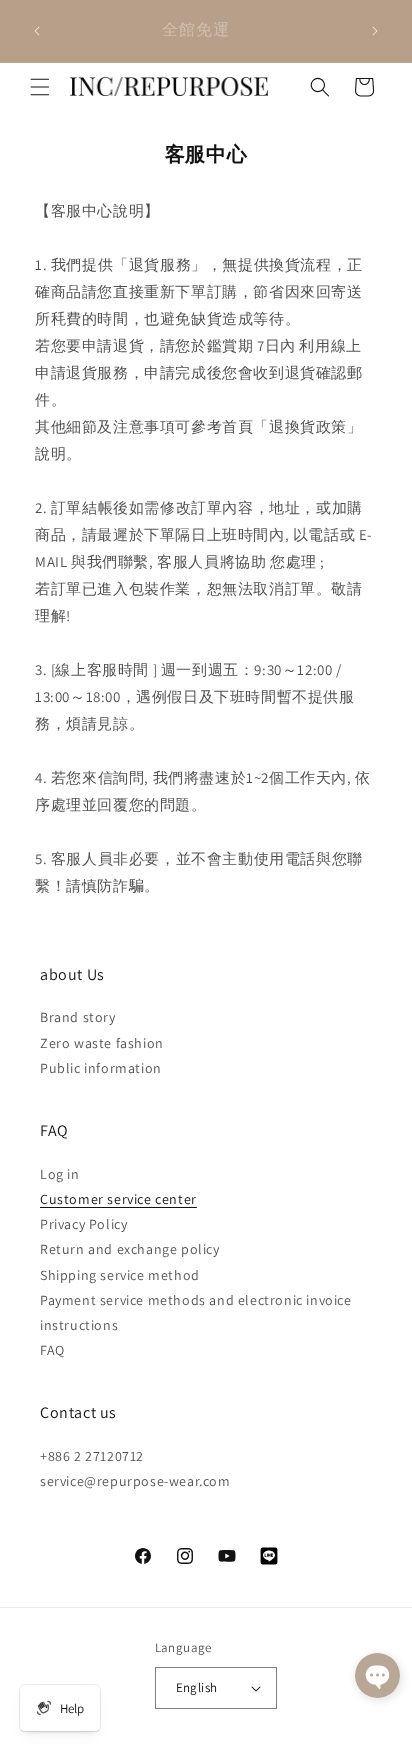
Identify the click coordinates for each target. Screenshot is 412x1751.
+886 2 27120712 (92, 1456)
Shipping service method (120, 1275)
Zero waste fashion (102, 1043)
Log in (60, 1174)
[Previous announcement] (37, 31)
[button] (40, 87)
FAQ (52, 1350)
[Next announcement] (375, 31)
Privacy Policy (83, 1224)
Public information (101, 1068)
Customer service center (118, 1199)
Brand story (78, 1017)
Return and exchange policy (130, 1249)
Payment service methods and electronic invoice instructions (196, 1312)
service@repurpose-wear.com (135, 1481)
